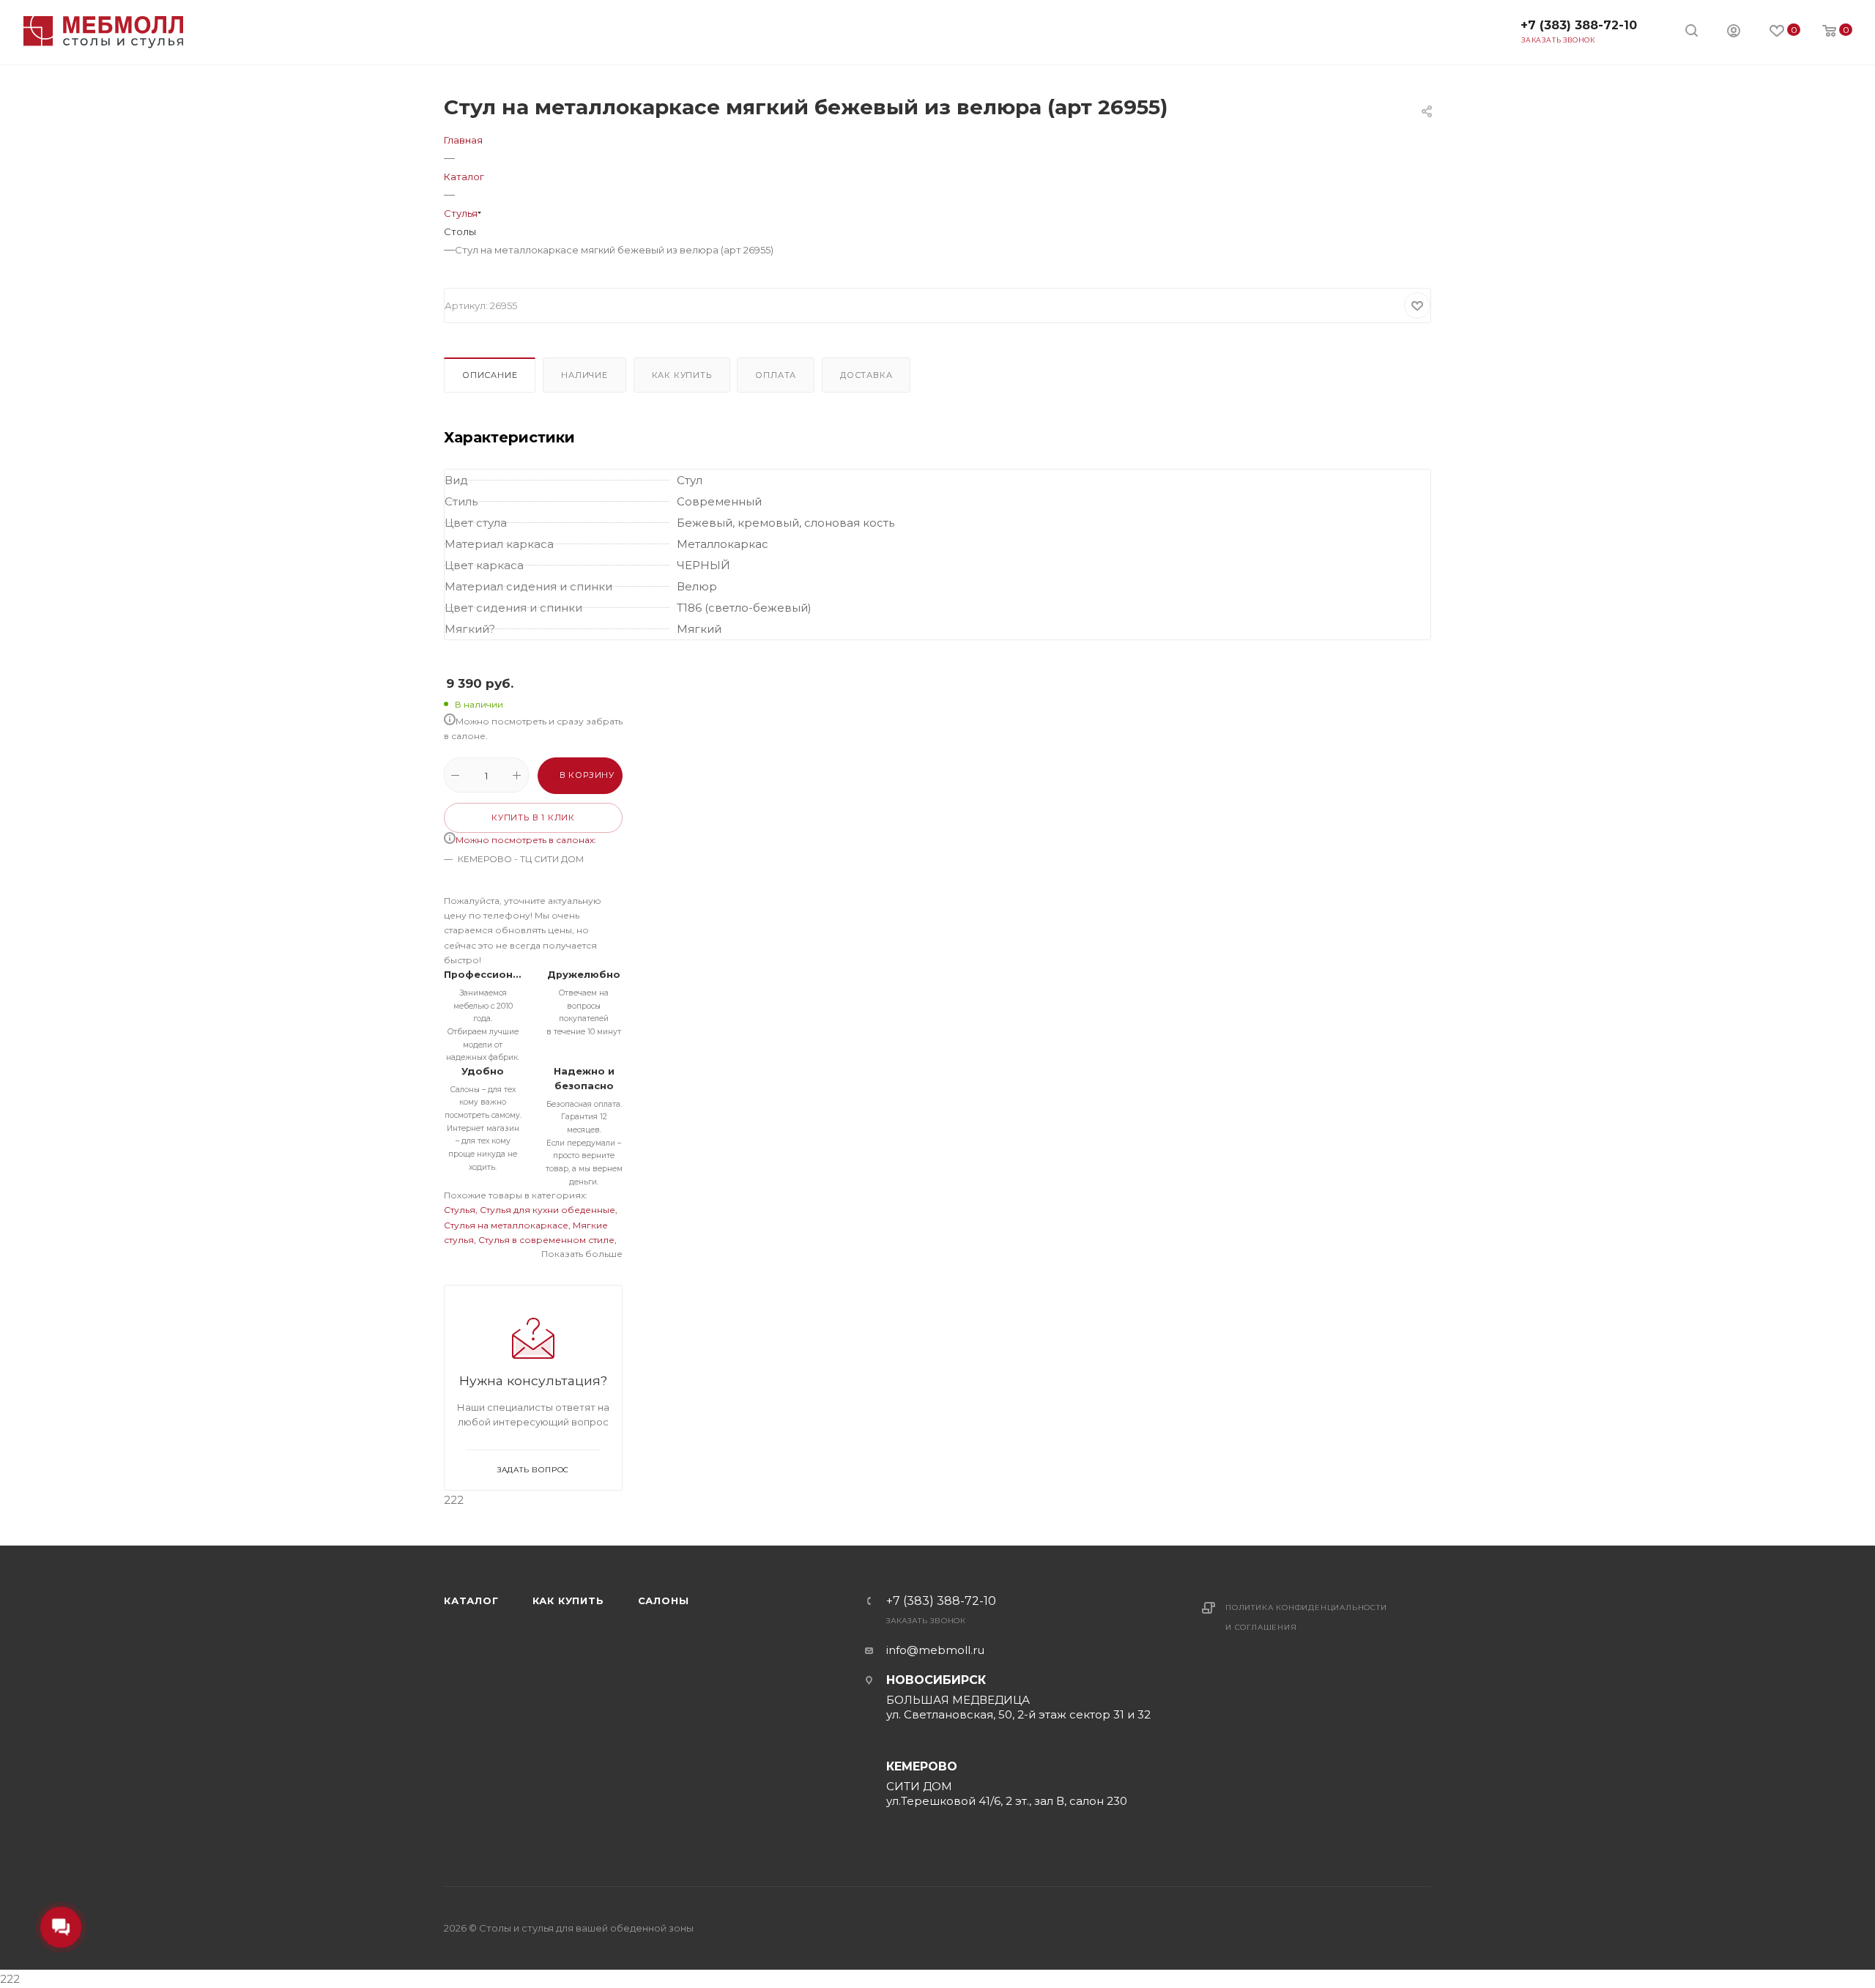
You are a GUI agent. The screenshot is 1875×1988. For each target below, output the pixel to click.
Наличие (584, 375)
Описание (490, 375)
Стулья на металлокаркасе (506, 1225)
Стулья (460, 1210)
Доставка (866, 375)
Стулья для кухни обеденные (547, 1210)
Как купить (682, 375)
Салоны (664, 1601)
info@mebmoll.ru (935, 1650)
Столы (460, 231)
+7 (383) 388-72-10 (1579, 25)
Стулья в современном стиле (546, 1240)
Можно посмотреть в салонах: (526, 840)
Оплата (776, 375)
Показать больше (582, 1254)
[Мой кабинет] (1734, 33)
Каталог (471, 1601)
